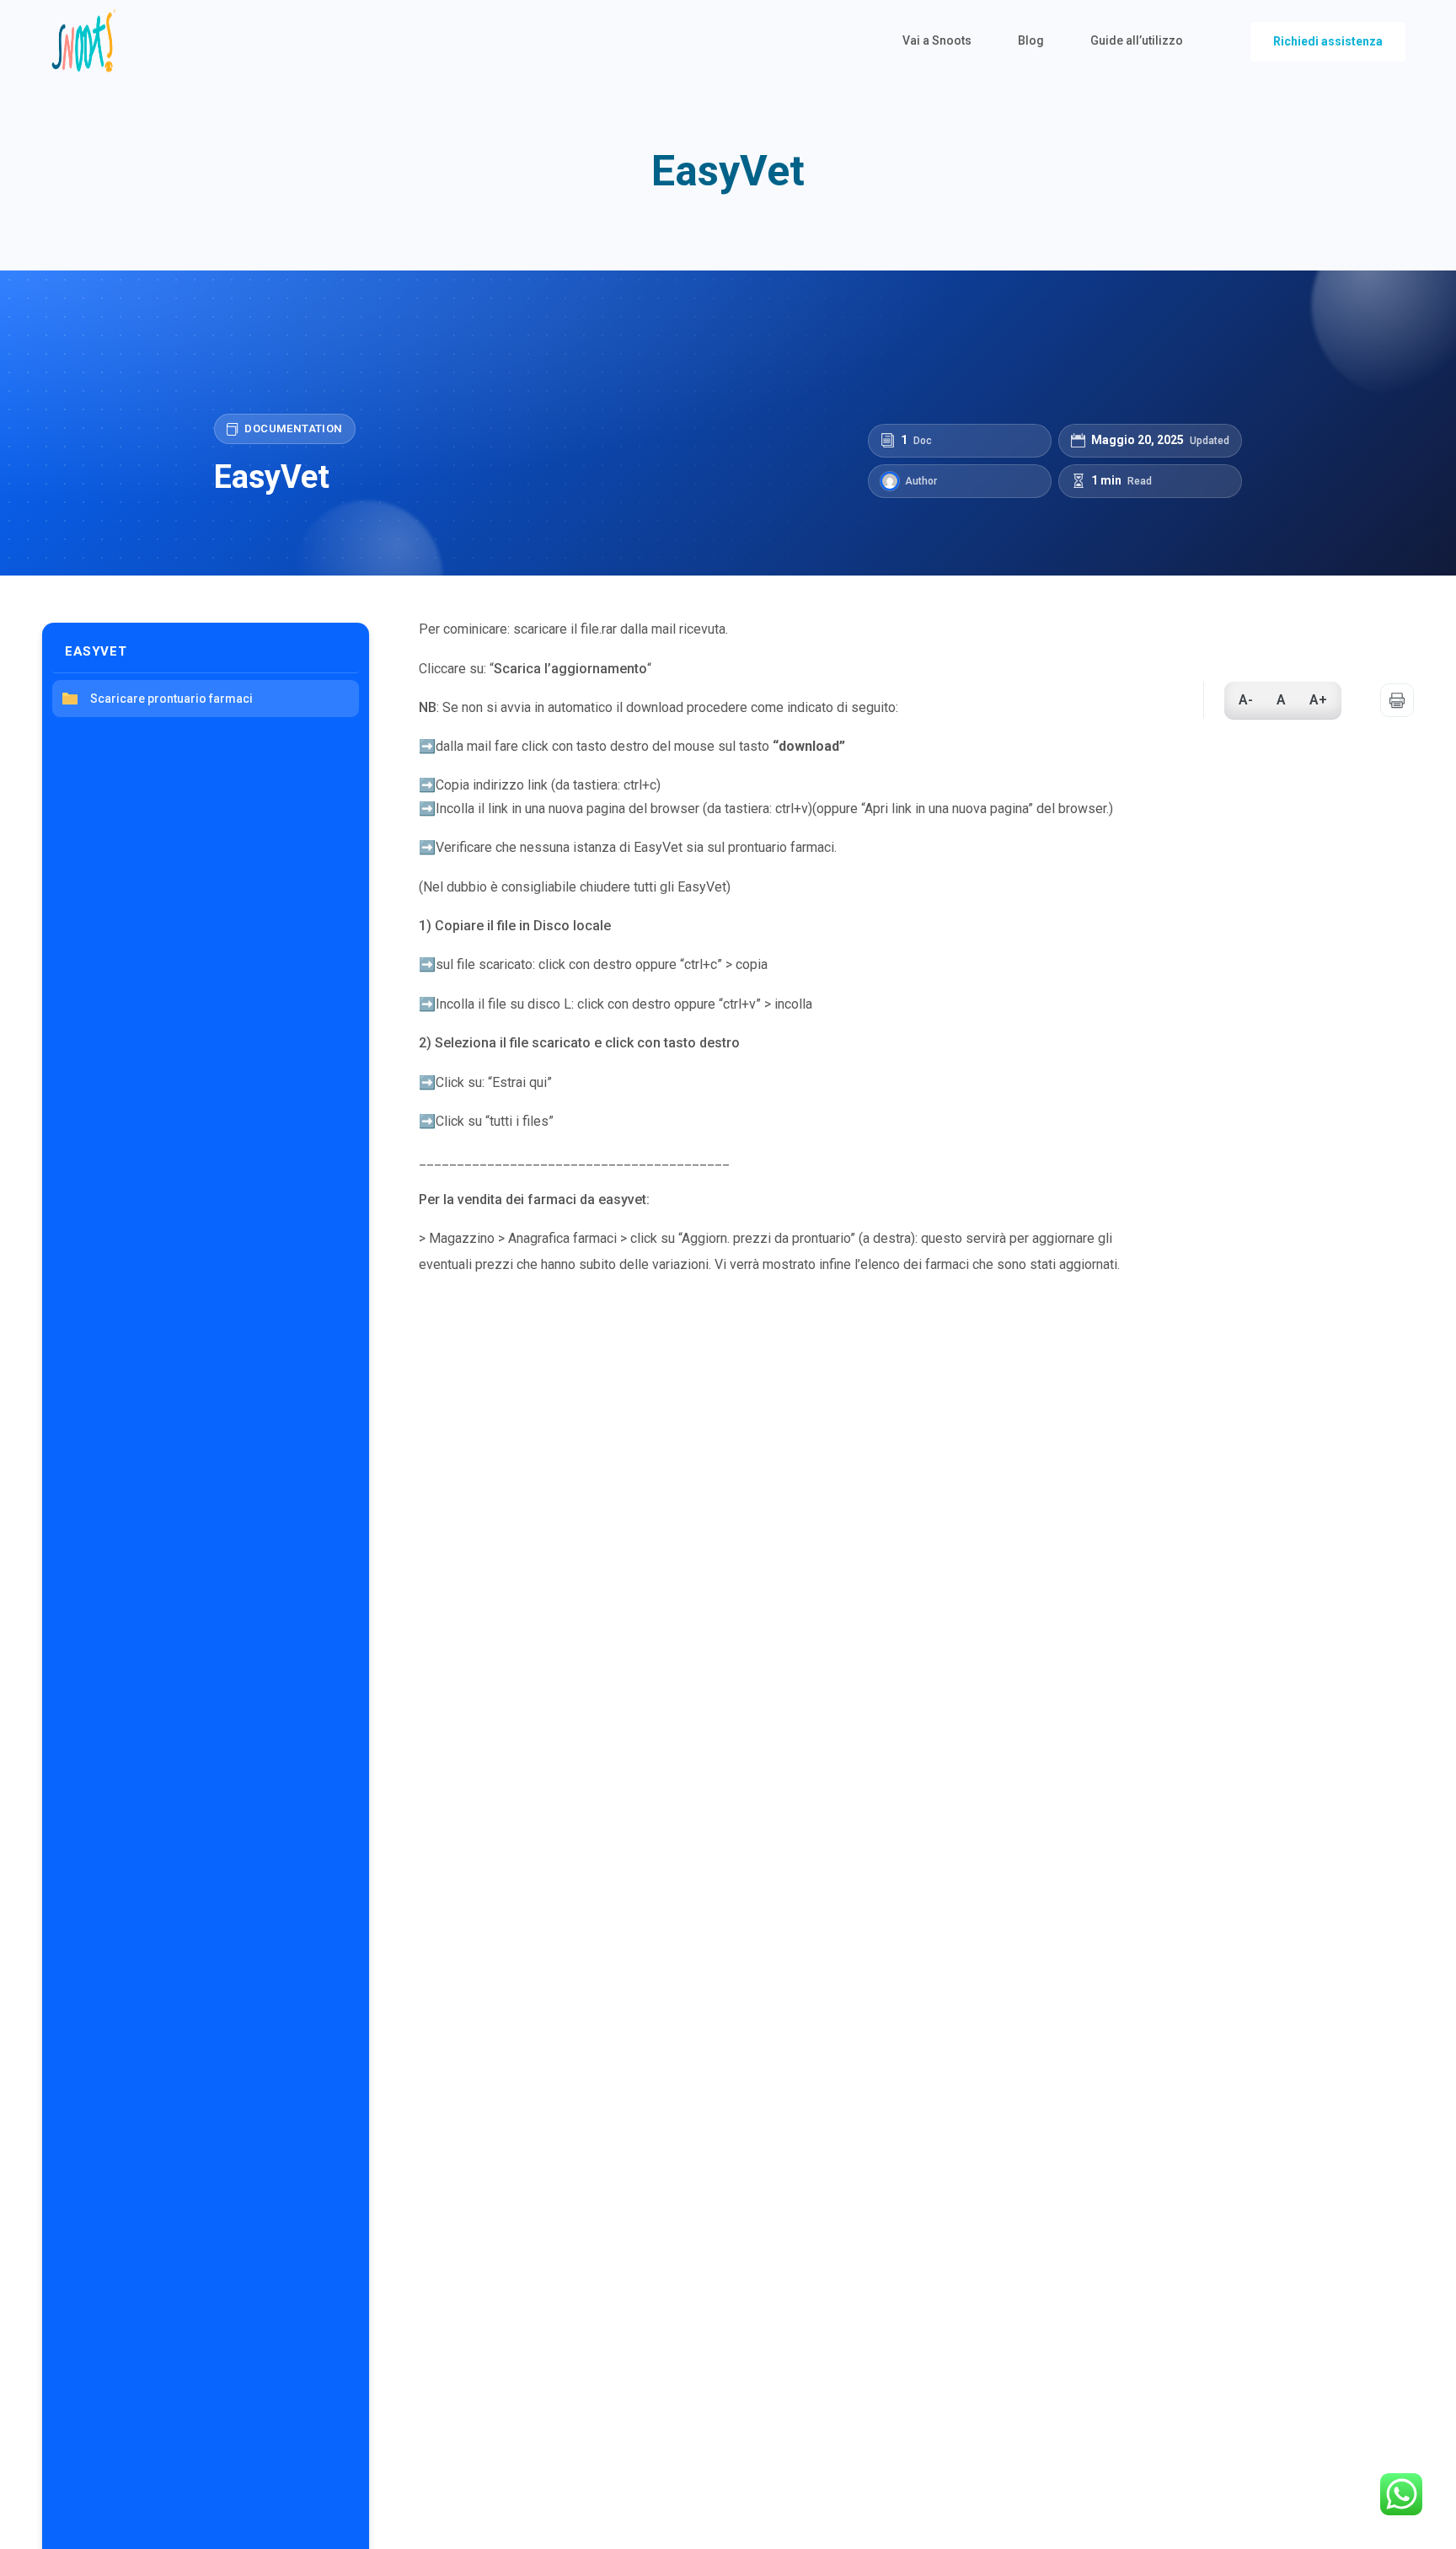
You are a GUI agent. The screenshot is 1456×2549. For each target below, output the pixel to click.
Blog (1031, 40)
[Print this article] (1397, 700)
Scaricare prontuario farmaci (171, 699)
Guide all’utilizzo (1137, 40)
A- (1246, 700)
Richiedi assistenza (1328, 41)
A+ (1318, 700)
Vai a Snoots (937, 40)
